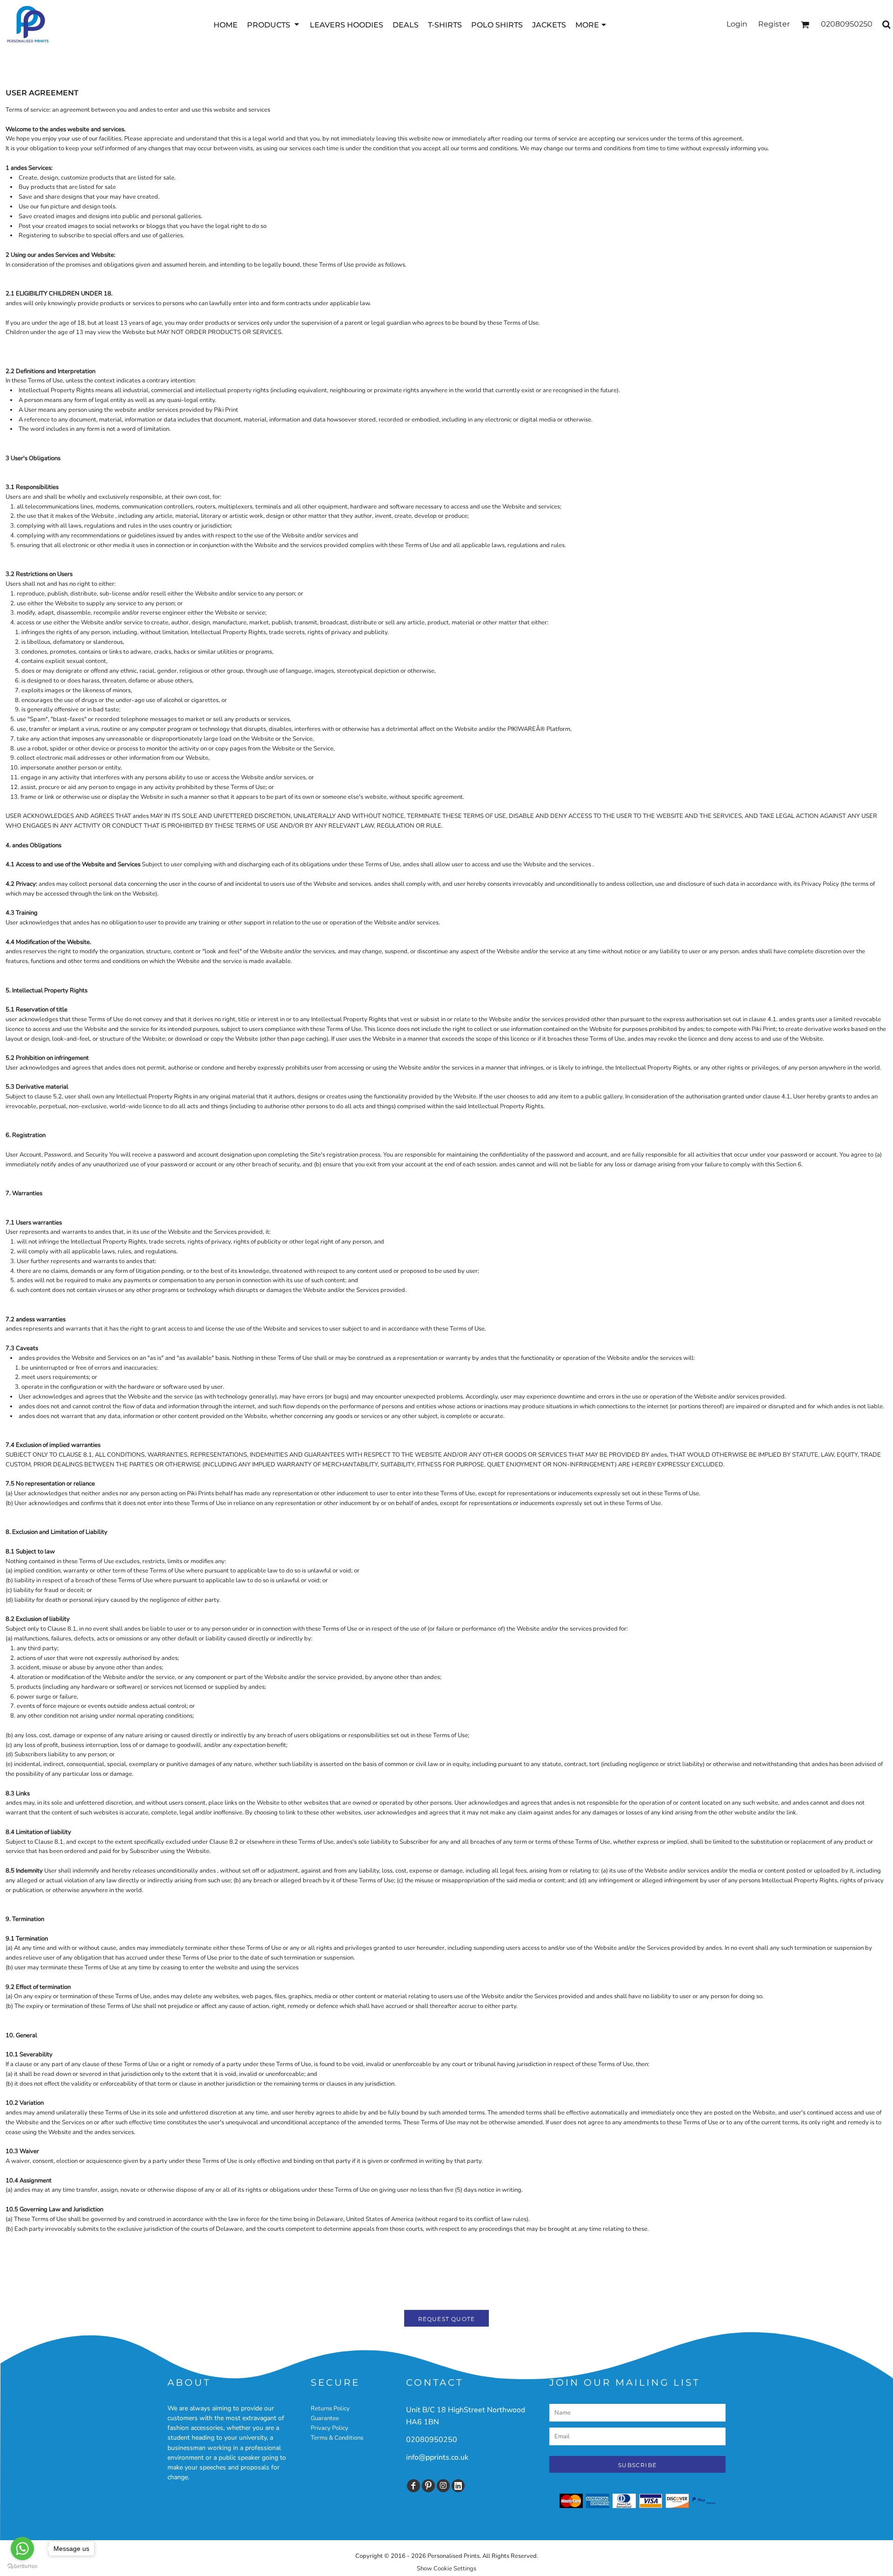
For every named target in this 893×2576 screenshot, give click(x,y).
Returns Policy (330, 2409)
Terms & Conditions (337, 2438)
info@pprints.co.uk (437, 2457)
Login (737, 24)
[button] (274, 24)
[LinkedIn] (458, 2486)
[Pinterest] (428, 2486)
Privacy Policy (330, 2428)
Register (774, 24)
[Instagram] (443, 2486)
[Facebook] (413, 2486)
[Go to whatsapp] (22, 2549)
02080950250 (432, 2440)
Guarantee (325, 2418)
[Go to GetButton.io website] (22, 2566)
